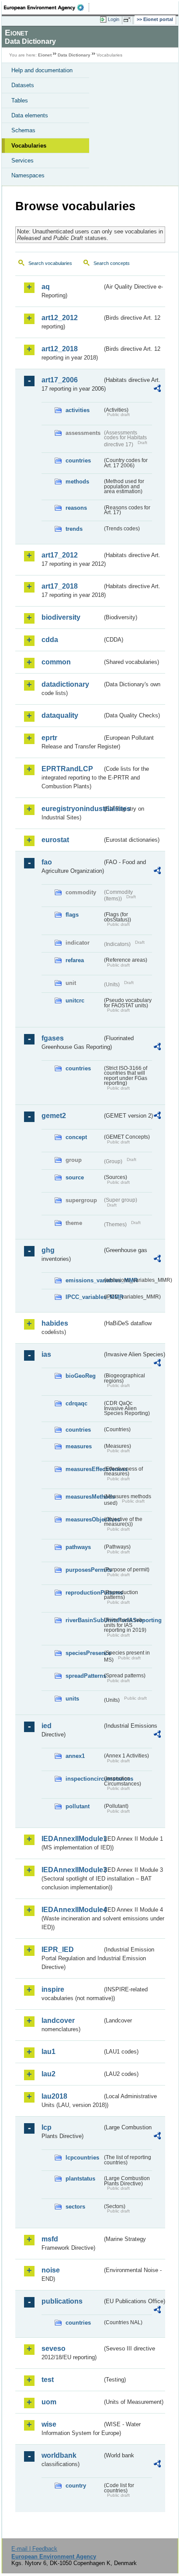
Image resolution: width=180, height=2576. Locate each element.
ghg (48, 1250)
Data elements (30, 115)
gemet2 (54, 1116)
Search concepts (112, 263)
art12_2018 (60, 349)
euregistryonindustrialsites (72, 809)
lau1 (48, 2052)
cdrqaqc (76, 1403)
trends (74, 529)
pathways (78, 1547)
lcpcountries (82, 2158)
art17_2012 (60, 555)
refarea (75, 960)
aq (46, 287)
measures (79, 1446)
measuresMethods (84, 1497)
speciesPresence (84, 1653)
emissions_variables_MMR (84, 1280)
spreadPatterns (84, 1676)
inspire (53, 1989)
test (48, 2380)
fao (47, 862)
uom (49, 2402)
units (72, 1699)
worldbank (59, 2455)
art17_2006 (60, 380)
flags (72, 915)
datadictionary (65, 684)
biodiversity (61, 617)
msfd (50, 2239)
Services (22, 161)
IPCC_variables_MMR (84, 1297)
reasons (76, 508)
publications (62, 2301)
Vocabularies (29, 146)
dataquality (60, 715)
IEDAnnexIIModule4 (72, 1910)
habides (55, 1323)
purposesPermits (84, 1570)
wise (49, 2424)
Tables (20, 101)
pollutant (78, 1806)
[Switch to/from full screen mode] (128, 20)
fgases (53, 1038)
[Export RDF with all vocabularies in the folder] (157, 390)
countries (78, 461)
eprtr (49, 738)
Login (114, 19)
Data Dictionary (74, 55)
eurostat (55, 840)
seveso (54, 2348)
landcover (58, 2020)
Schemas (23, 130)
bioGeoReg (81, 1376)
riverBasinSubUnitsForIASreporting (84, 1620)
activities (78, 410)
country (76, 2486)
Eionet (45, 55)
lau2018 (54, 2096)
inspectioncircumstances (84, 1779)
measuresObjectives (84, 1519)
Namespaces (28, 175)
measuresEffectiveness (84, 1469)
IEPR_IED (58, 1950)
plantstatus (80, 2179)
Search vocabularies (50, 263)
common (56, 662)
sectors (75, 2207)
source (75, 1177)
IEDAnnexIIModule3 (72, 1870)
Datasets (23, 85)
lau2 (48, 2074)
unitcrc (75, 1000)
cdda (50, 640)
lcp (47, 2127)
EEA (47, 7)
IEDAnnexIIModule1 (72, 1839)
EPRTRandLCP (67, 769)
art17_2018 (60, 586)
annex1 (75, 1756)
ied (47, 1726)
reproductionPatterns (84, 1593)
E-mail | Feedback (34, 2549)
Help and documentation (42, 70)
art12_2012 (60, 318)
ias (46, 1354)
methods (77, 482)
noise (51, 2270)
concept (76, 1137)
